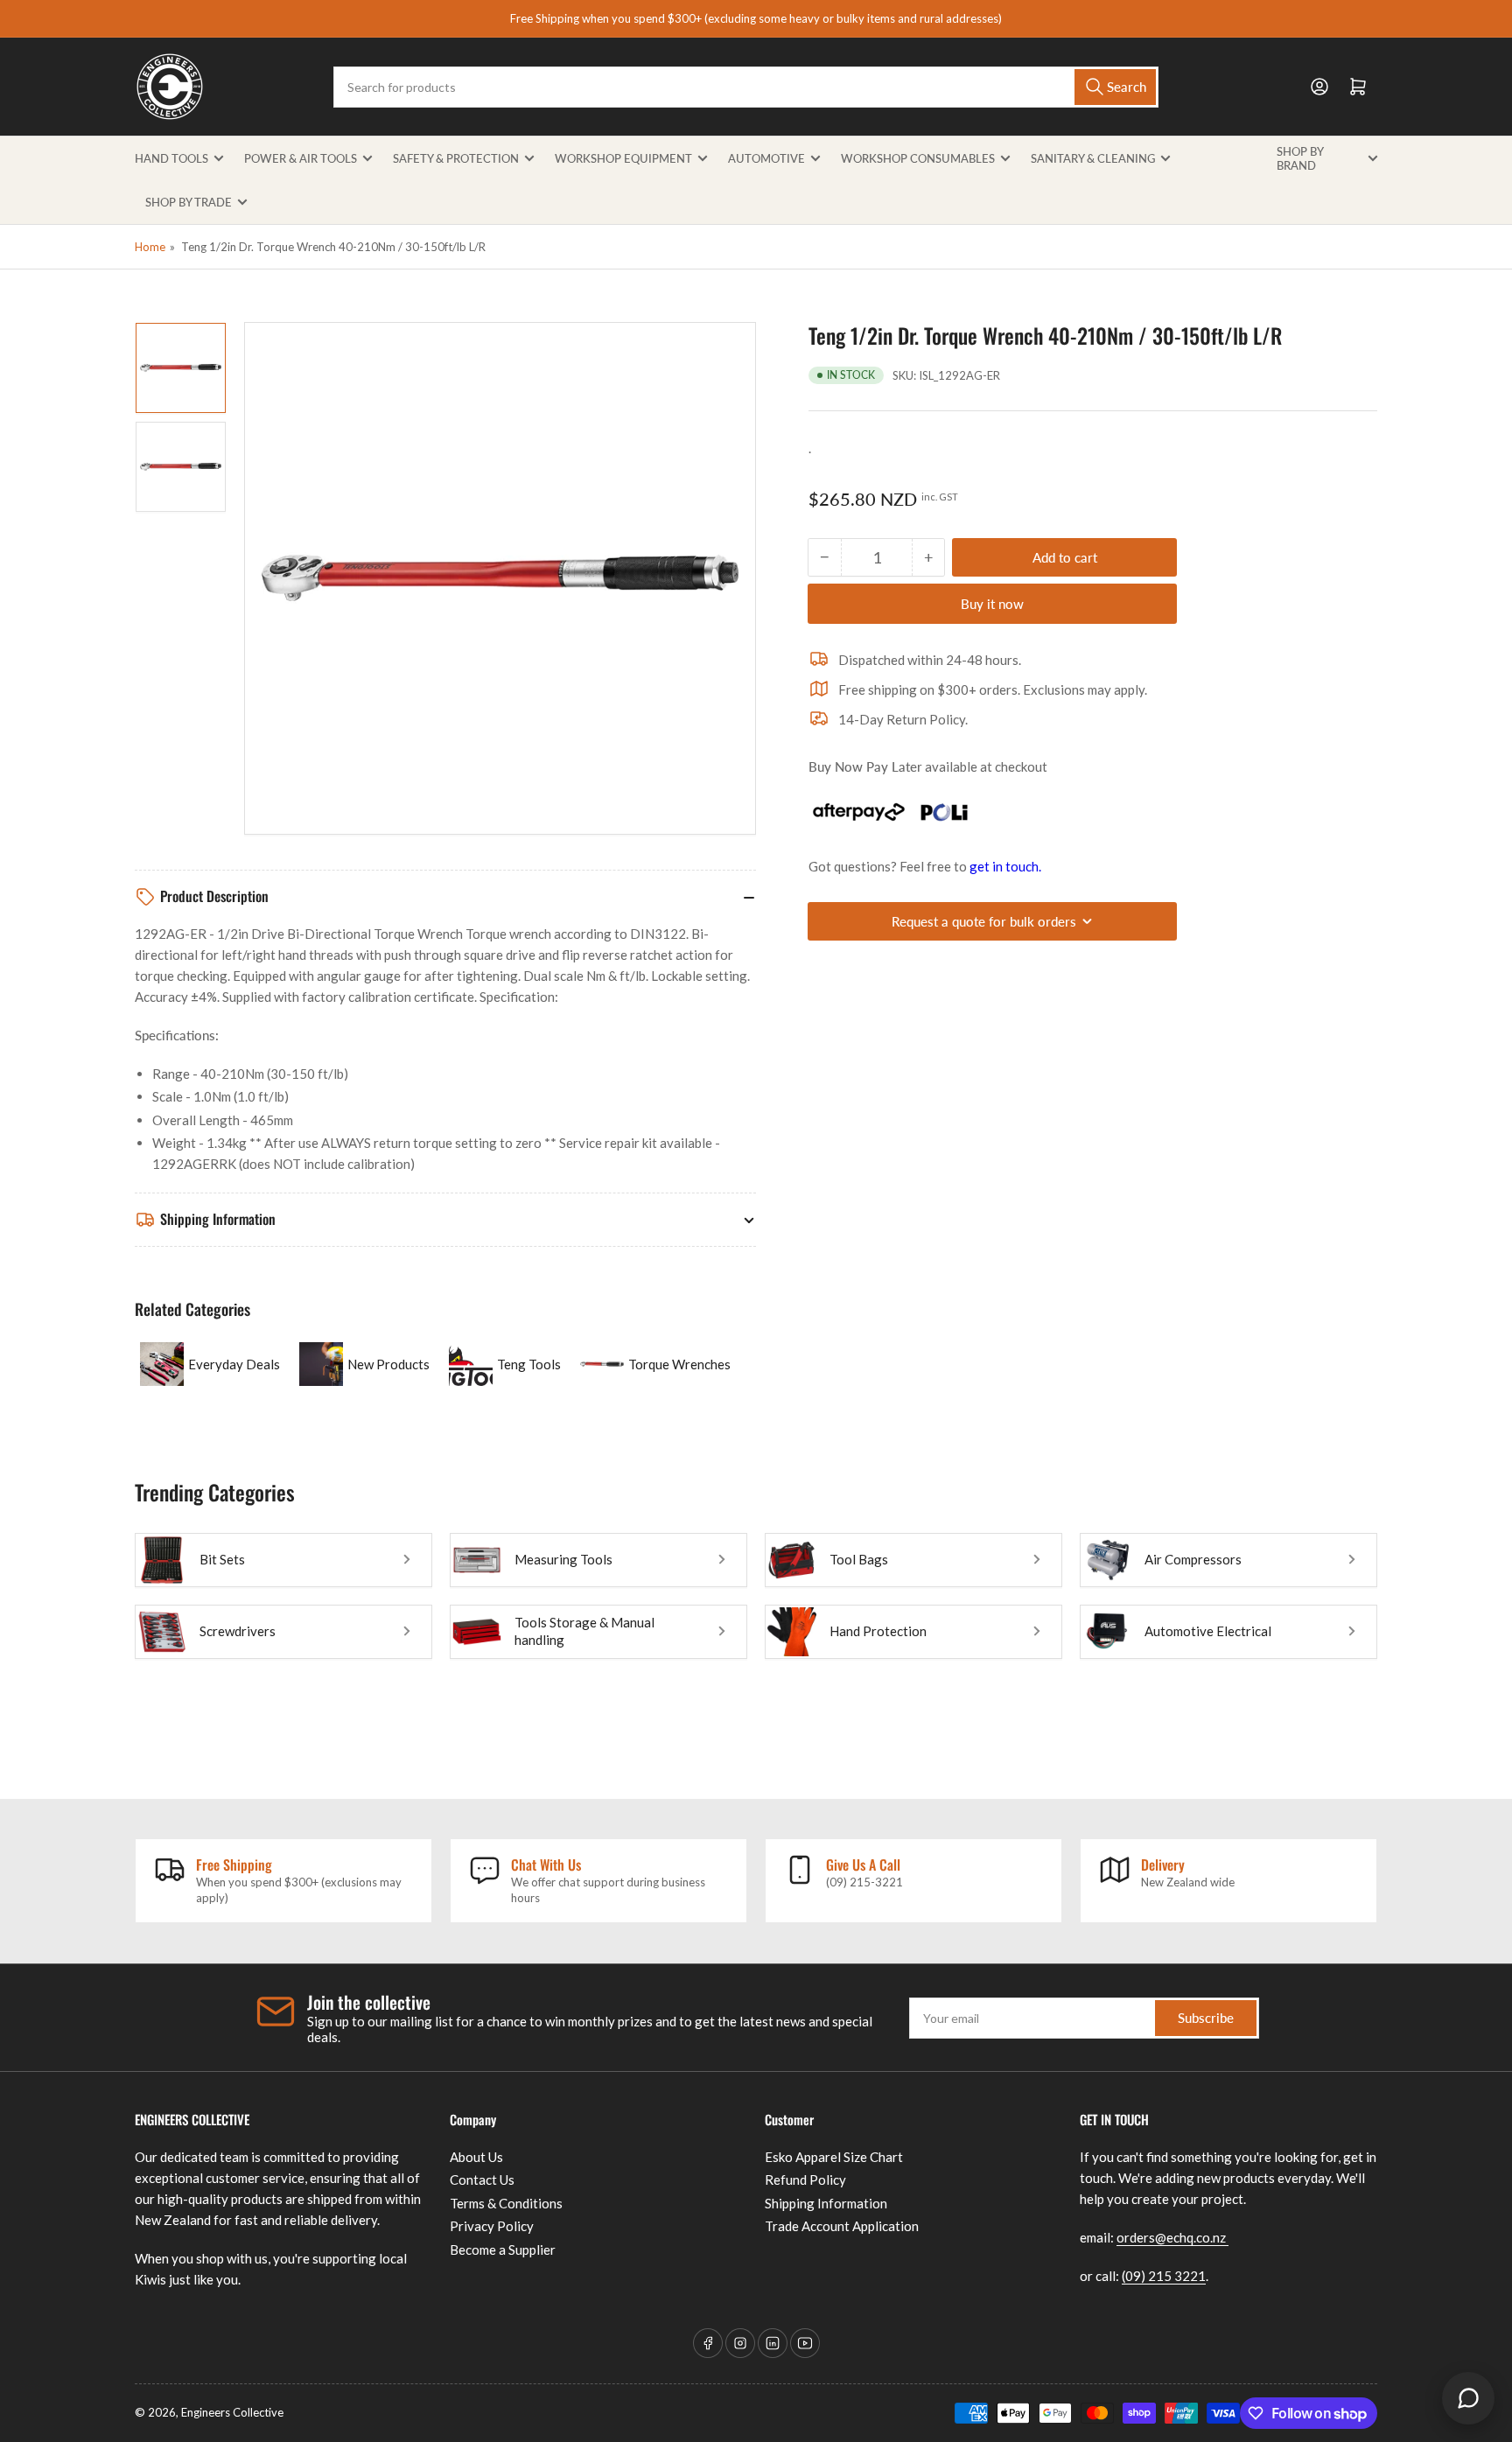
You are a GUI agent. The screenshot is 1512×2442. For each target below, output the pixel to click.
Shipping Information (826, 2203)
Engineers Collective (232, 2412)
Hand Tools (171, 158)
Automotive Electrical (1208, 1631)
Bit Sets (222, 1559)
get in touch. (1005, 866)
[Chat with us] (1468, 2398)
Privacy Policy (492, 2226)
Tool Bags (859, 1559)
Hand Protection (878, 1631)
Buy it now (992, 604)
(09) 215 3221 (1164, 2276)
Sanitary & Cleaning (1093, 158)
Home (150, 247)
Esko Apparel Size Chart (834, 2157)
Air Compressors (1193, 1559)
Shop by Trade (189, 202)
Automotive (766, 158)
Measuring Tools (563, 1559)
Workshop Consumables (918, 158)
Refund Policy (805, 2180)
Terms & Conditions (506, 2203)
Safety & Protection (456, 158)
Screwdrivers (238, 1631)
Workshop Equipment (623, 158)
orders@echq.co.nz (1172, 2237)
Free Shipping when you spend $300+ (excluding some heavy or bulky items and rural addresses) (756, 18)
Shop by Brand (1300, 158)
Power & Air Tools (301, 158)
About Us (476, 2157)
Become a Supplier (503, 2250)
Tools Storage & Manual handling (584, 1631)
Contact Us (482, 2180)
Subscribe (1206, 2018)
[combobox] (745, 87)
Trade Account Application (842, 2226)
